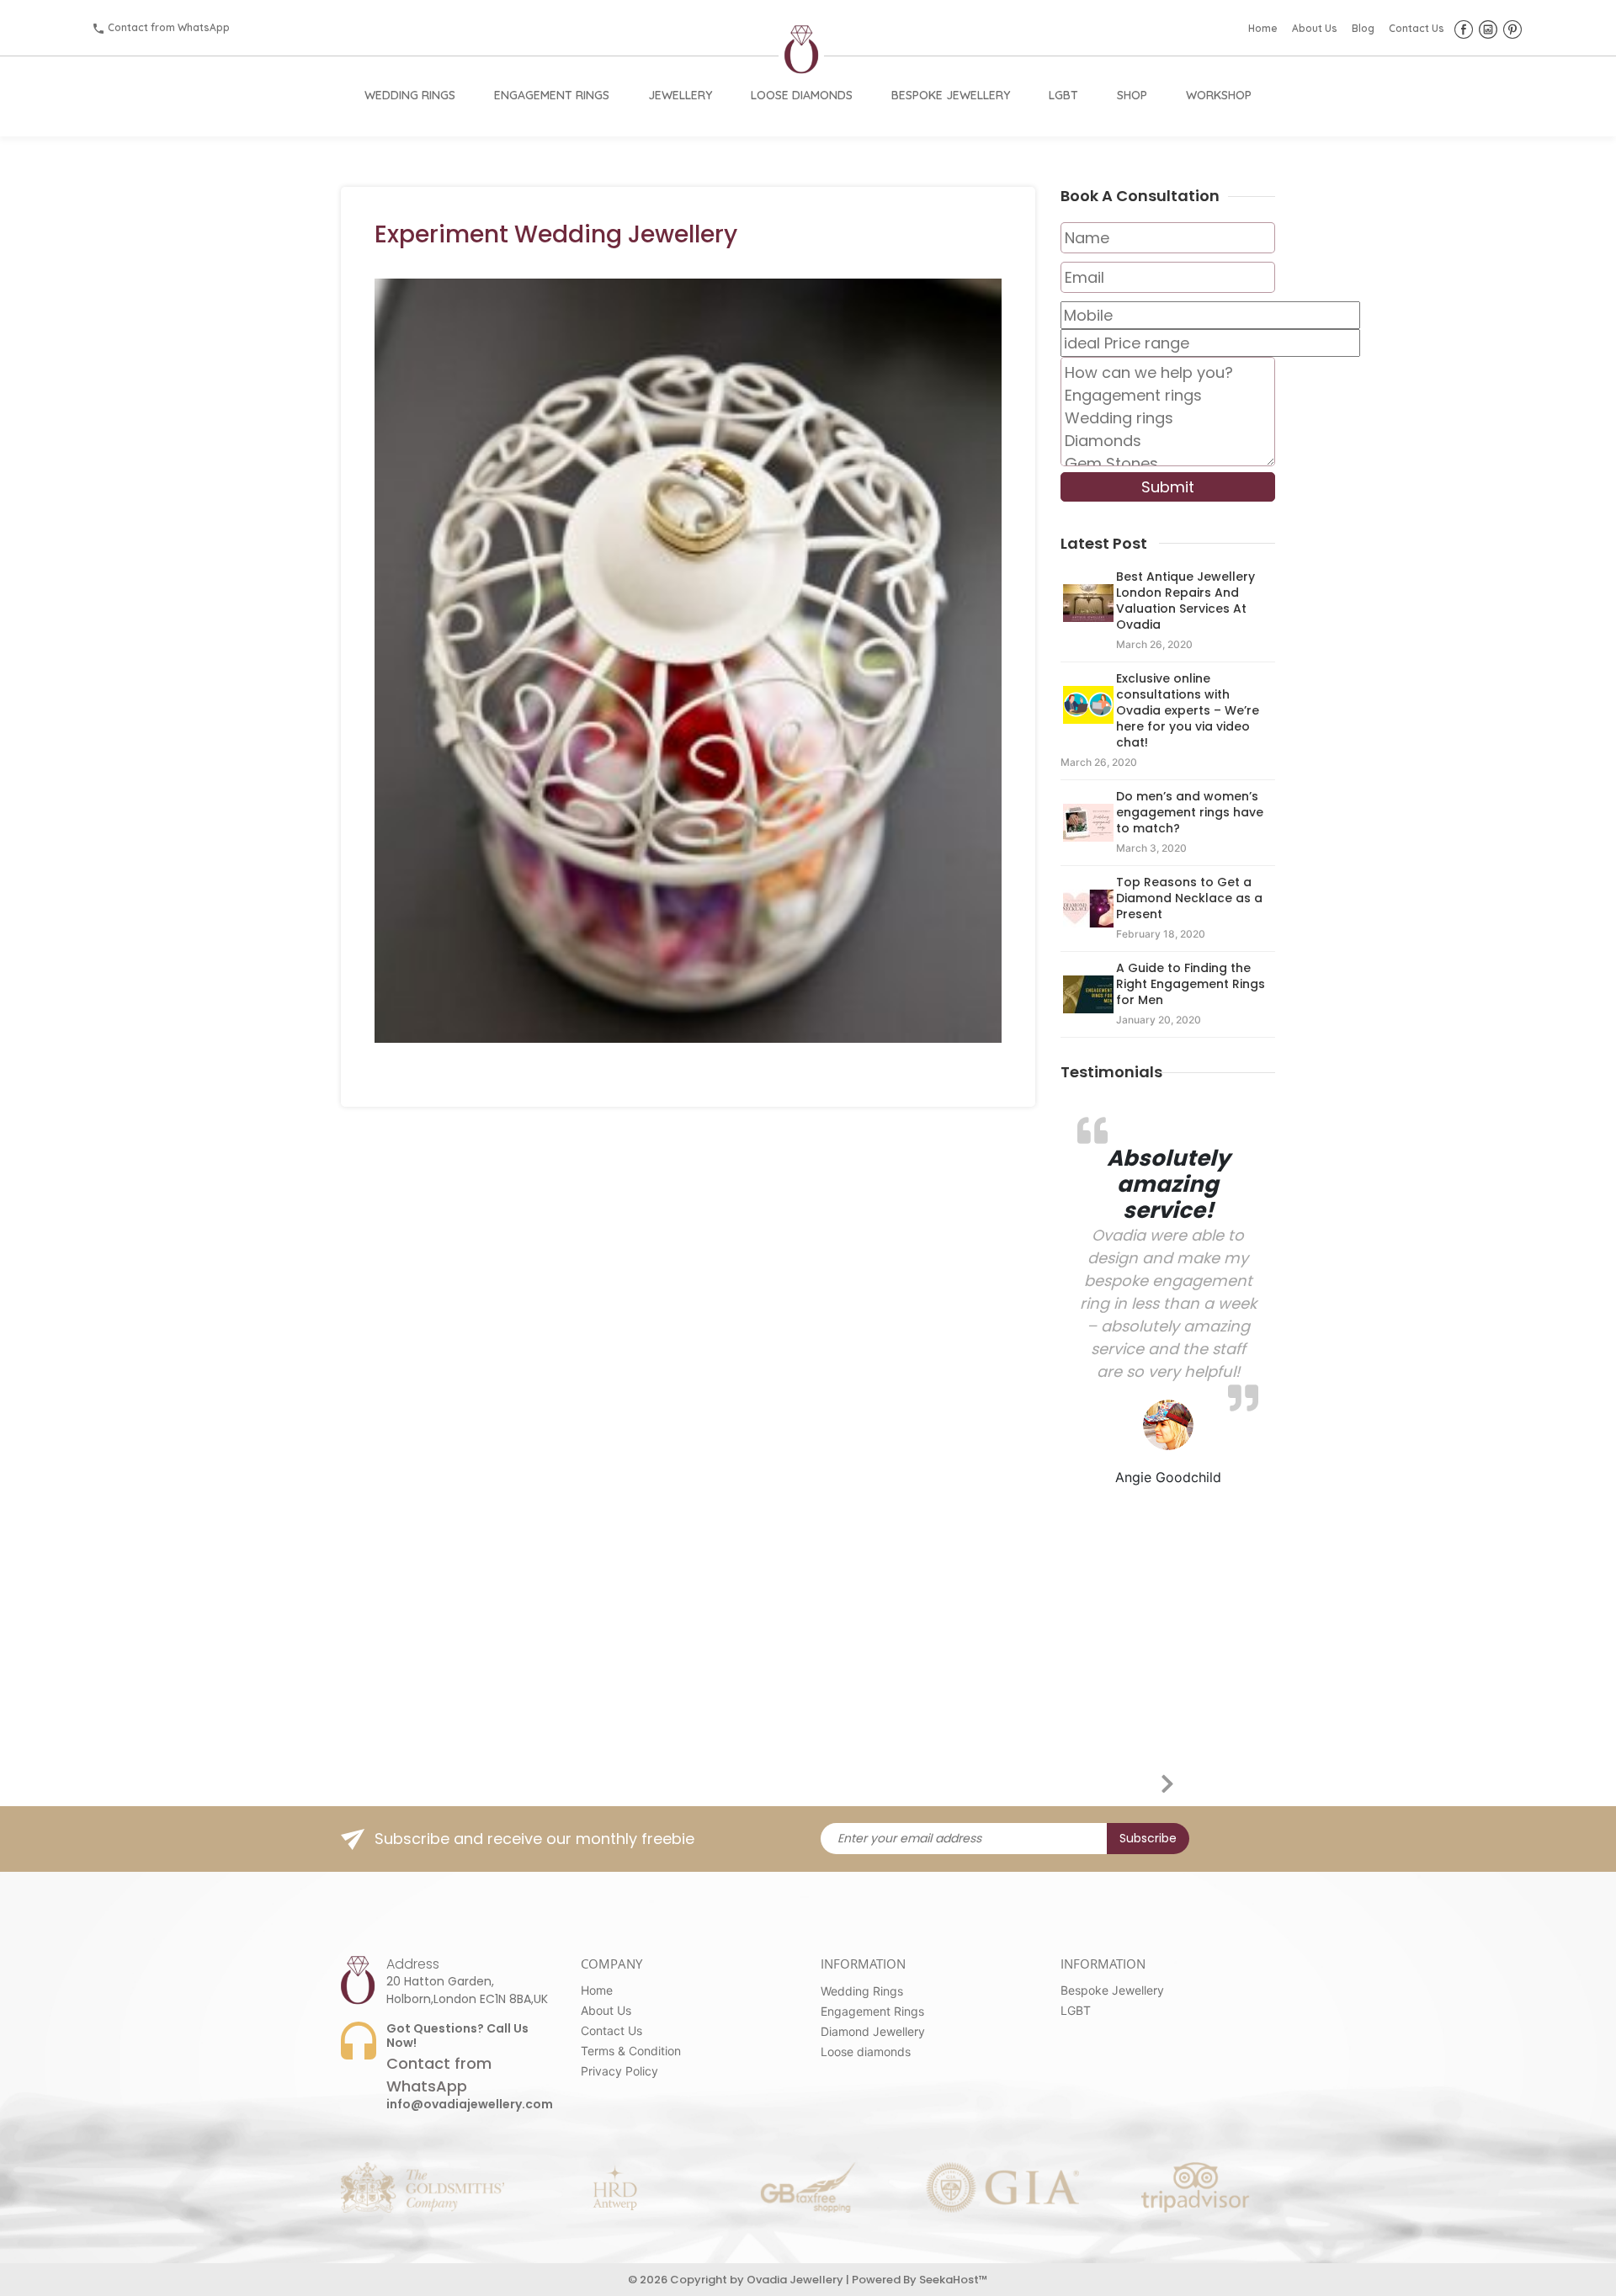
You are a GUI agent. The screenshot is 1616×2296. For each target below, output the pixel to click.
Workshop (1219, 95)
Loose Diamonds (802, 95)
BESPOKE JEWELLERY (951, 95)
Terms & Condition (631, 2051)
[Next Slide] (1181, 1781)
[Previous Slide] (1156, 1781)
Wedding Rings (410, 95)
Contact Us (1417, 28)
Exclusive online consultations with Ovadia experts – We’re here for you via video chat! (1188, 710)
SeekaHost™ (954, 2280)
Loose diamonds (866, 2052)
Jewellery (680, 95)
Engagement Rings (552, 95)
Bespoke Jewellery (1112, 1990)
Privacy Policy (619, 2071)
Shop (1132, 95)
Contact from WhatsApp (169, 27)
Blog (1363, 28)
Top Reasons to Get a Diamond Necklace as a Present (1189, 898)
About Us (1315, 28)
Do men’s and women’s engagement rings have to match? (1190, 812)
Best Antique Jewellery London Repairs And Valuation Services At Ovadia (1185, 601)
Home (1263, 28)
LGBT (1063, 95)
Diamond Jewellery (873, 2031)
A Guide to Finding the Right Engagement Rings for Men (1191, 984)
